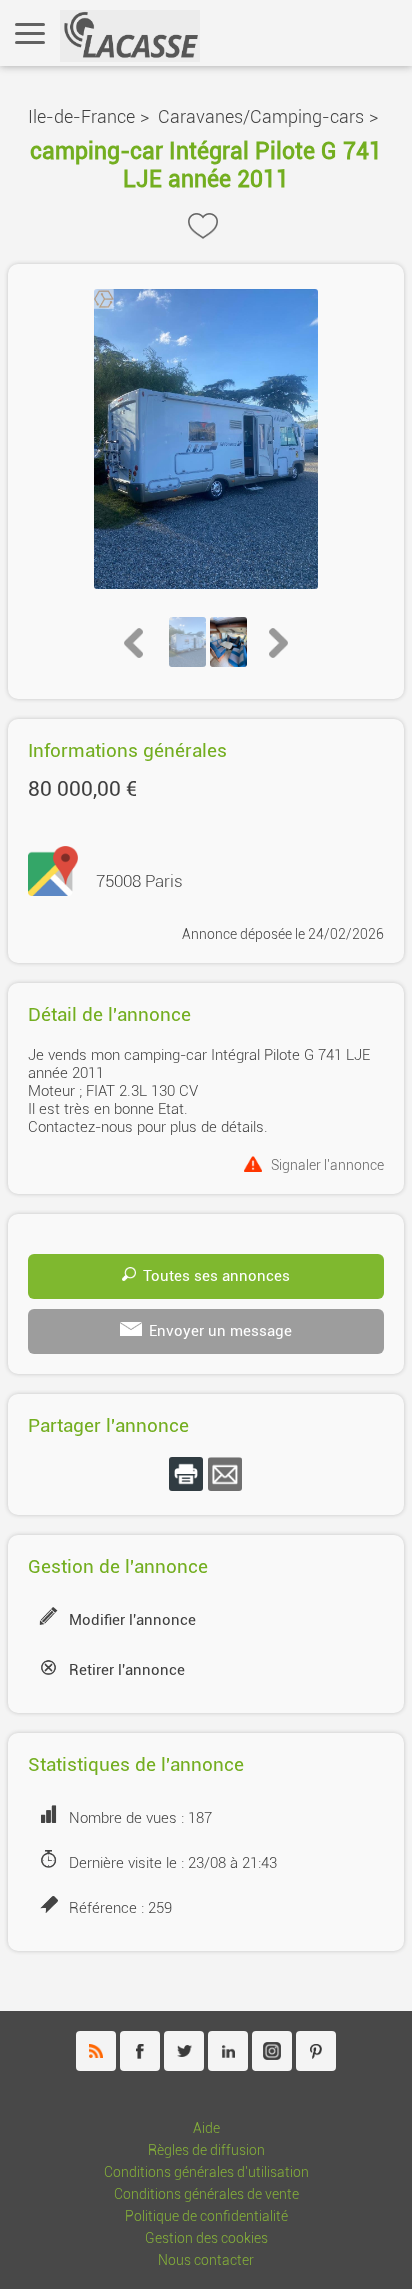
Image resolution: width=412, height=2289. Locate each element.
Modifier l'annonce (132, 1620)
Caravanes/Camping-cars (261, 116)
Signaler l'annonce (327, 1164)
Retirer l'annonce (127, 1670)
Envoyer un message (220, 1331)
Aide (206, 2128)
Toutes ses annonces (216, 1276)
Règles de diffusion (206, 2150)
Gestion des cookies (206, 2238)
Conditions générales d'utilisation (206, 2172)
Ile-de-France (81, 116)
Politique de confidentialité (206, 2216)
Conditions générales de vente (206, 2194)
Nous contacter (206, 2260)
